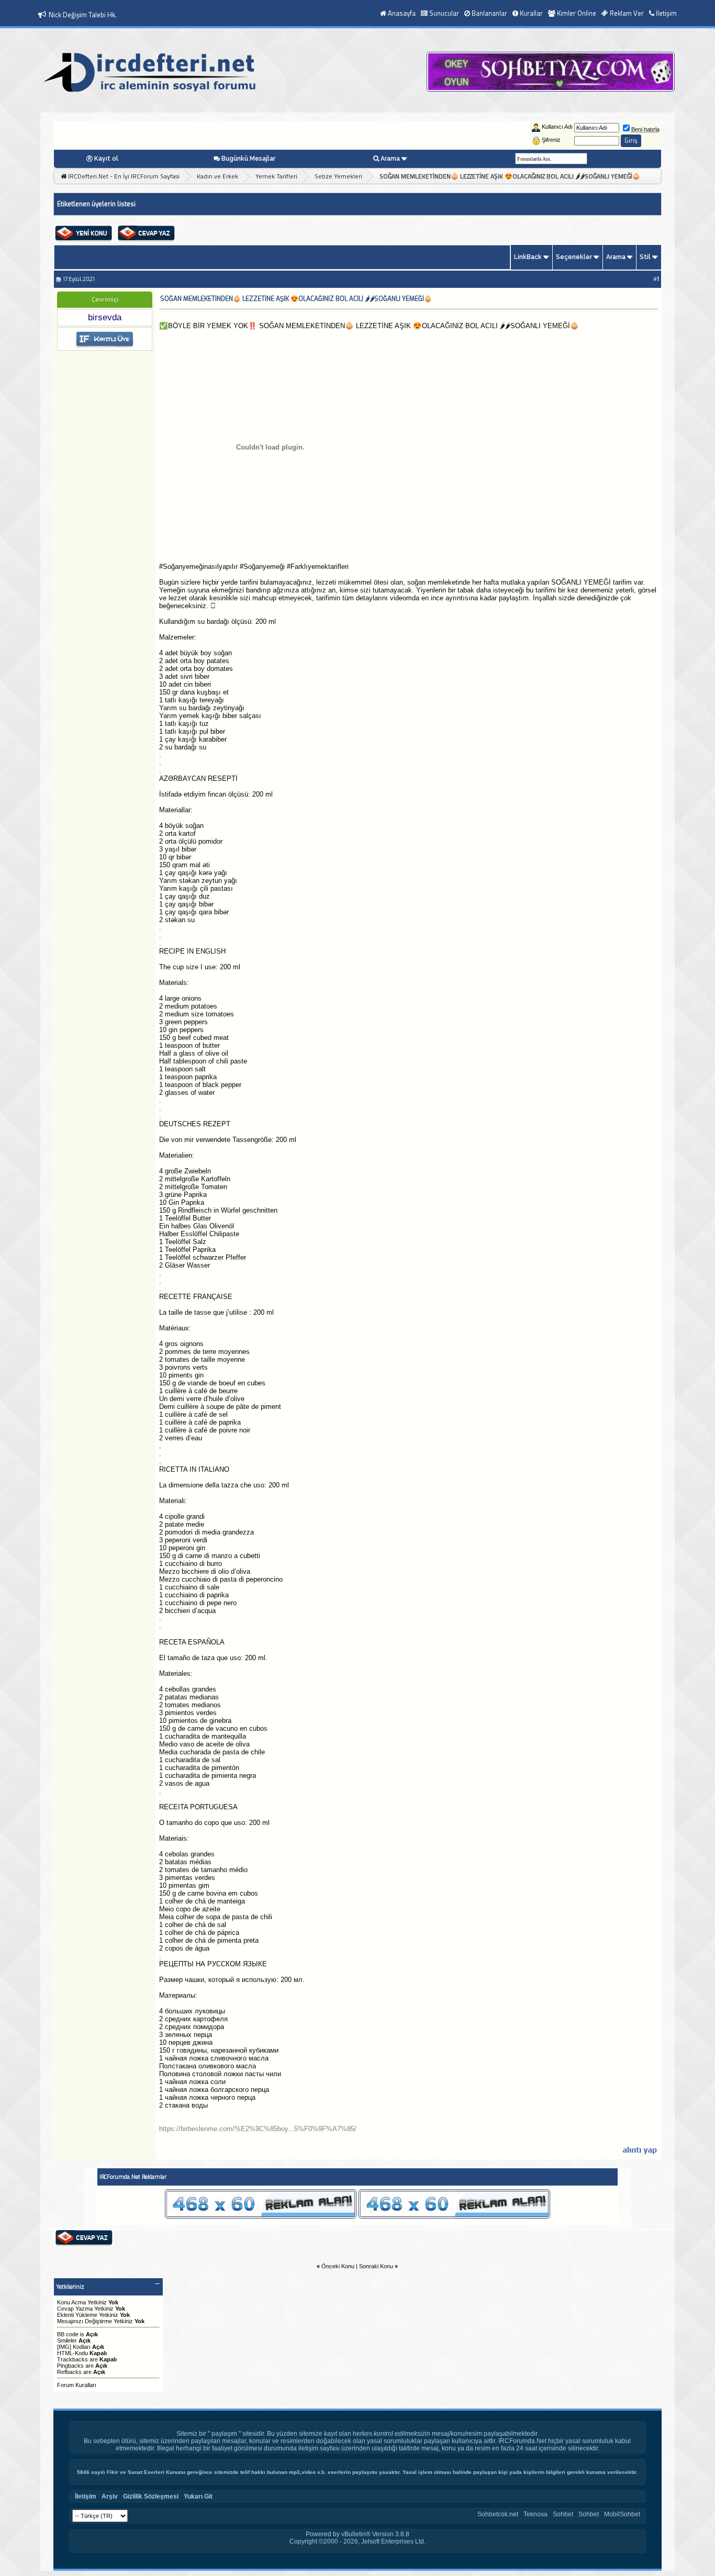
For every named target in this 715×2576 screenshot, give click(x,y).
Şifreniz (551, 140)
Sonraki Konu (376, 2266)
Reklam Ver (627, 13)
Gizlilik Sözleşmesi (151, 2496)
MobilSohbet (622, 2514)
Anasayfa (402, 13)
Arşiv (110, 2496)
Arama (390, 159)
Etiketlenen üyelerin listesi (96, 204)
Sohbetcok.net (498, 2514)
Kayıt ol (106, 159)
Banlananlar (489, 13)
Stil (645, 257)
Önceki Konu (338, 2266)
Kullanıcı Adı (557, 127)
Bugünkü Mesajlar (248, 159)
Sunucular (444, 13)
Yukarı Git (198, 2496)
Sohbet (563, 2514)
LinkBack (528, 257)
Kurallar (531, 13)
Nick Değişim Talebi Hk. (83, 15)
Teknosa (535, 2514)
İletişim (666, 13)
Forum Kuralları (77, 2385)
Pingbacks (70, 2366)
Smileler (67, 2340)
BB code (68, 2334)
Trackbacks (72, 2359)
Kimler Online (577, 13)
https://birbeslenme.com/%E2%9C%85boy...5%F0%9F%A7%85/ (258, 2129)
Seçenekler (574, 257)
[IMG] (64, 2347)
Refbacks (69, 2372)
